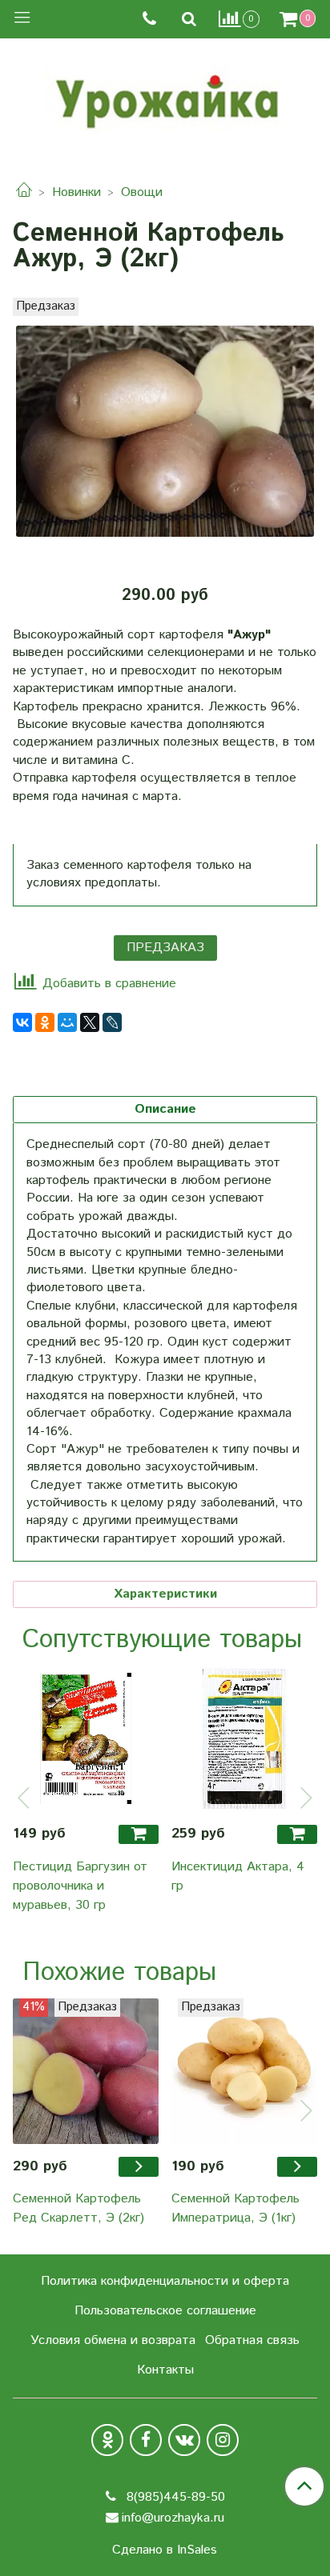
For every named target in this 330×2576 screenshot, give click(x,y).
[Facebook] (146, 2440)
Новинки (76, 192)
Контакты (165, 2370)
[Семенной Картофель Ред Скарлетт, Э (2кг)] (86, 2071)
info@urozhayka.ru (173, 2518)
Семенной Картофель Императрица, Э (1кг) (235, 2208)
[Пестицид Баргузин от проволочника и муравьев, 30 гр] (86, 1738)
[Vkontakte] (184, 2440)
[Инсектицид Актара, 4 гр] (244, 1738)
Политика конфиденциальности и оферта (165, 2281)
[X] (90, 1022)
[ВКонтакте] (22, 1022)
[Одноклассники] (45, 1022)
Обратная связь (252, 2340)
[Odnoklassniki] (107, 2440)
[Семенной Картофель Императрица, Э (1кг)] (244, 2071)
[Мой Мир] (67, 1022)
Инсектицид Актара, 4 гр (238, 1876)
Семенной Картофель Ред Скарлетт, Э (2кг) (78, 2208)
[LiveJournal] (112, 1022)
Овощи (142, 192)
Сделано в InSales (165, 2550)
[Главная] (24, 192)
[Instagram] (223, 2440)
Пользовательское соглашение (165, 2311)
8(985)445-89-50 (174, 2497)
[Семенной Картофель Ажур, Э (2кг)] (165, 431)
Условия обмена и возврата (113, 2340)
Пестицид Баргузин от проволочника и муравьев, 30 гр (80, 1886)
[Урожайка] (165, 98)
